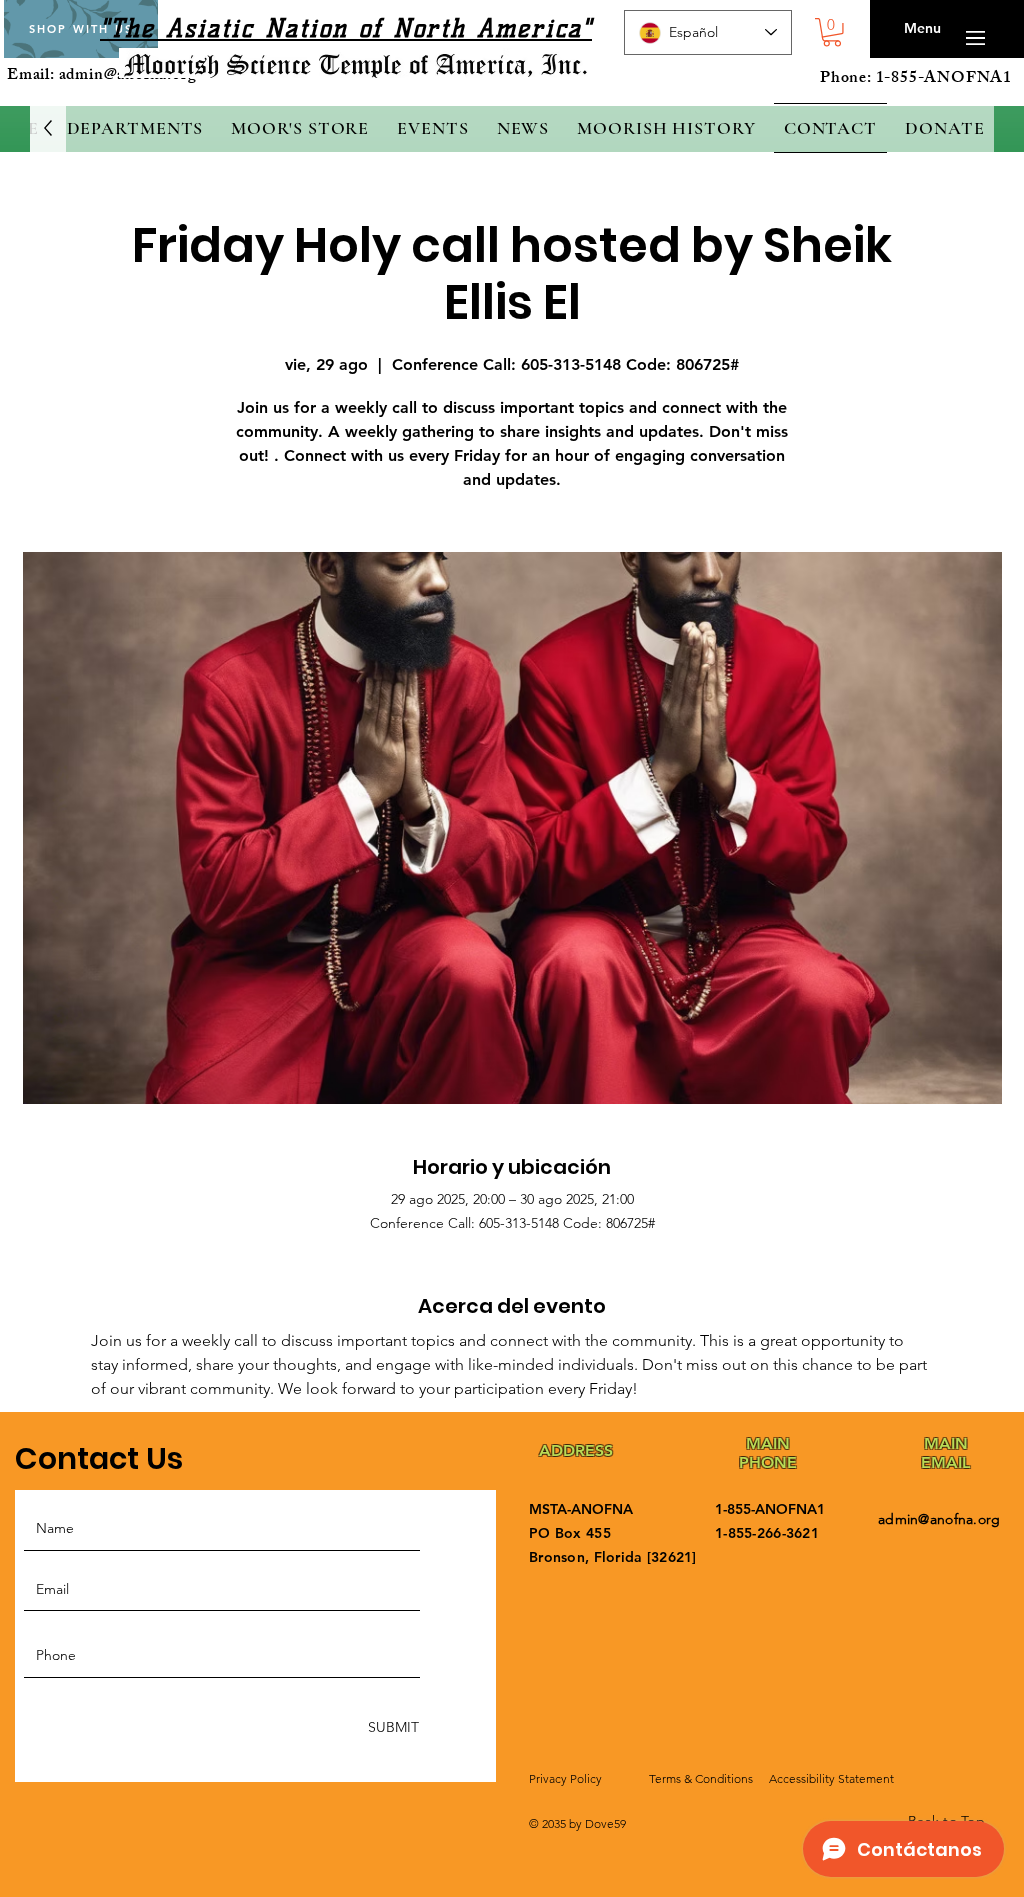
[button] (832, 32)
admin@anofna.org (939, 1519)
